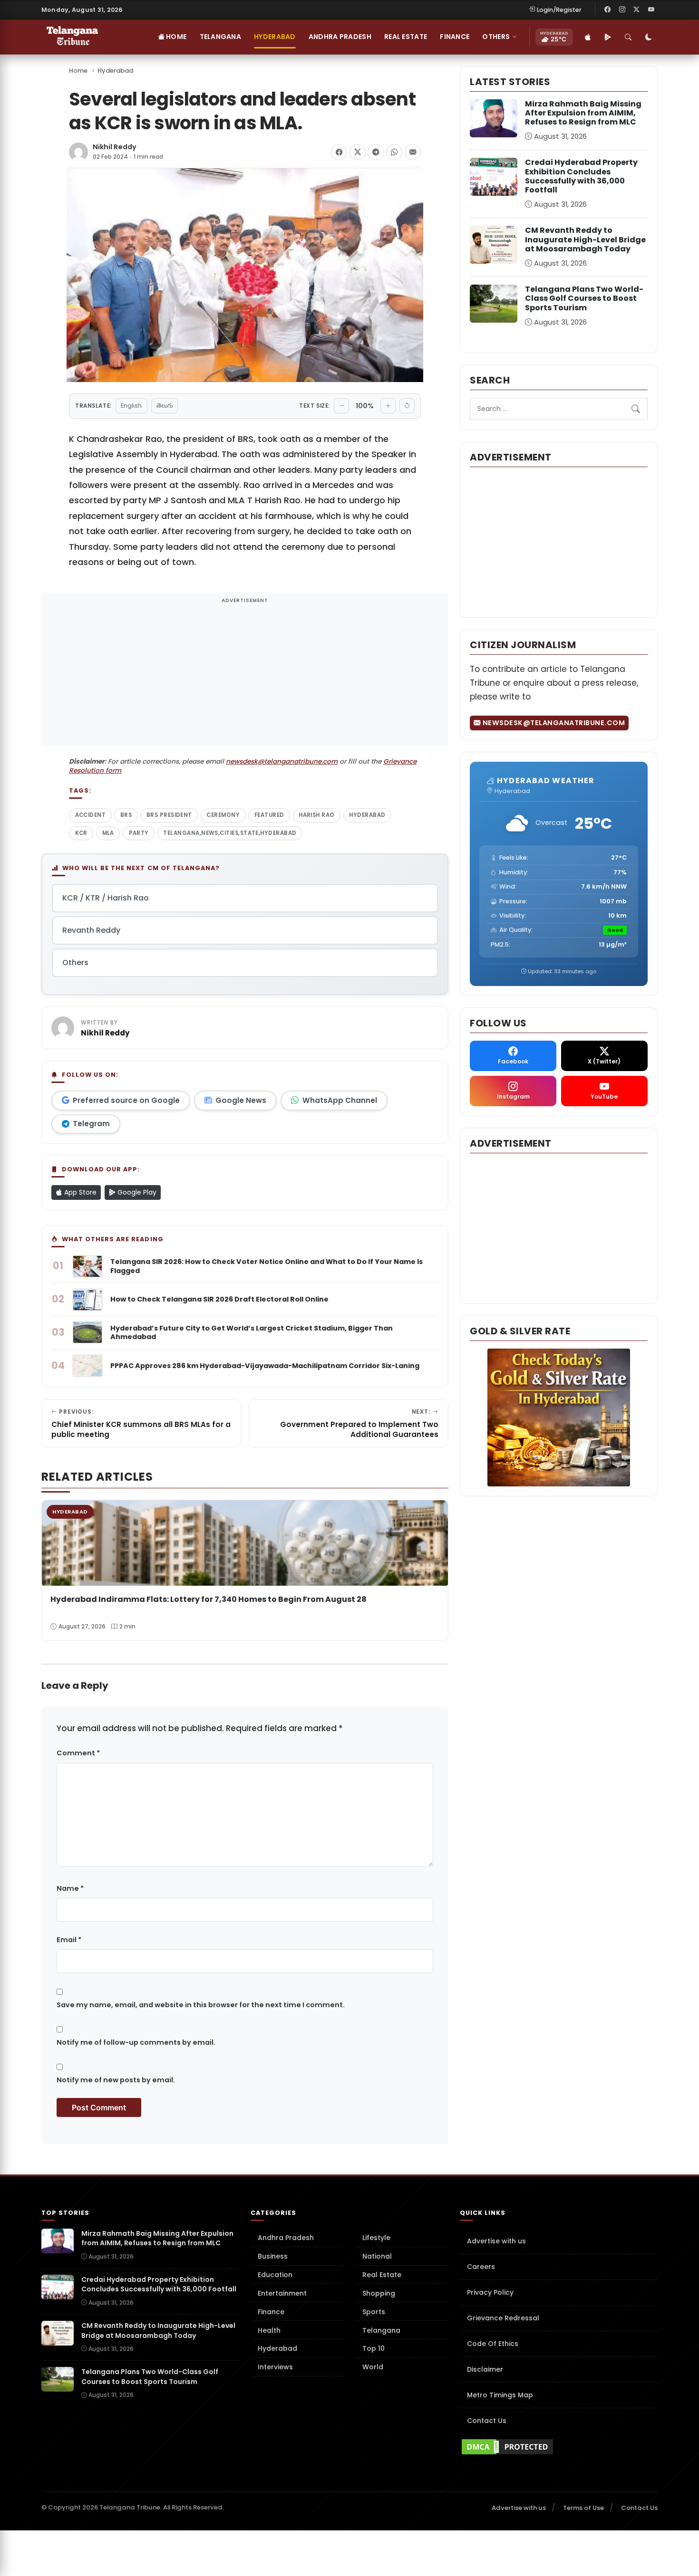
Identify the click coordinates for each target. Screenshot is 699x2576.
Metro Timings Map (500, 2395)
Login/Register (559, 10)
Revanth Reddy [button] (91, 930)
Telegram (91, 1124)
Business (273, 2256)
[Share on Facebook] (339, 152)
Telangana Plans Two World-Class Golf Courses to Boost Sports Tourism (584, 298)
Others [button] (496, 37)
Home (175, 37)
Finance (455, 37)
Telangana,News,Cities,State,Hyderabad (230, 833)
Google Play (136, 1192)
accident (91, 815)
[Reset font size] (407, 406)
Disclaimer (485, 2369)
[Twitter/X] (637, 10)
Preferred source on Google (126, 1100)
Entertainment (282, 2293)
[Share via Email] (413, 152)
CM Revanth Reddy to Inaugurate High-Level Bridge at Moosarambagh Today (585, 239)
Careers (481, 2267)
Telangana (221, 37)
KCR (81, 833)
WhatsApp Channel (340, 1100)
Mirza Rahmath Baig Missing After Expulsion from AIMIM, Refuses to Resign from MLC (583, 113)
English (131, 406)
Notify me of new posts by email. (116, 2080)
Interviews (275, 2367)
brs (126, 815)
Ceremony (223, 815)
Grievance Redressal (503, 2318)
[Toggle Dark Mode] (649, 37)
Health (269, 2330)
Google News (241, 1100)
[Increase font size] (388, 406)
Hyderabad (275, 37)
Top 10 (374, 2348)
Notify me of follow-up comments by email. (136, 2042)
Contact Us (487, 2421)
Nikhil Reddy (115, 147)
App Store (79, 1192)
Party (139, 833)
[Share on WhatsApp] (394, 152)
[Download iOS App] (588, 37)
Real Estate (406, 37)
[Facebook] (608, 10)
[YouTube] (651, 10)
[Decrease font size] (341, 406)
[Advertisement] (245, 675)
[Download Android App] (608, 37)
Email (69, 1940)
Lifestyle (376, 2238)
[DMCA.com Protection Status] (559, 2447)
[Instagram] (622, 10)
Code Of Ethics (493, 2344)
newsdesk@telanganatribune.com (282, 761)
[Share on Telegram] (376, 152)
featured (269, 815)
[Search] (628, 37)
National (377, 2256)
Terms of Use (583, 2508)
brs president (169, 815)
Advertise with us (496, 2241)
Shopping (379, 2293)
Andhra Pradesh (340, 37)
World (373, 2367)
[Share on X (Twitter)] (358, 152)
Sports (374, 2312)
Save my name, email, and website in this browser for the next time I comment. (201, 2005)
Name (70, 1888)
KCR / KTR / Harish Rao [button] (106, 898)
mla (108, 833)
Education (275, 2275)
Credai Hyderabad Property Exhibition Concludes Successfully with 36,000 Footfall (581, 176)
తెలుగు (165, 406)
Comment (78, 1753)
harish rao (317, 815)
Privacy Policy (490, 2292)
